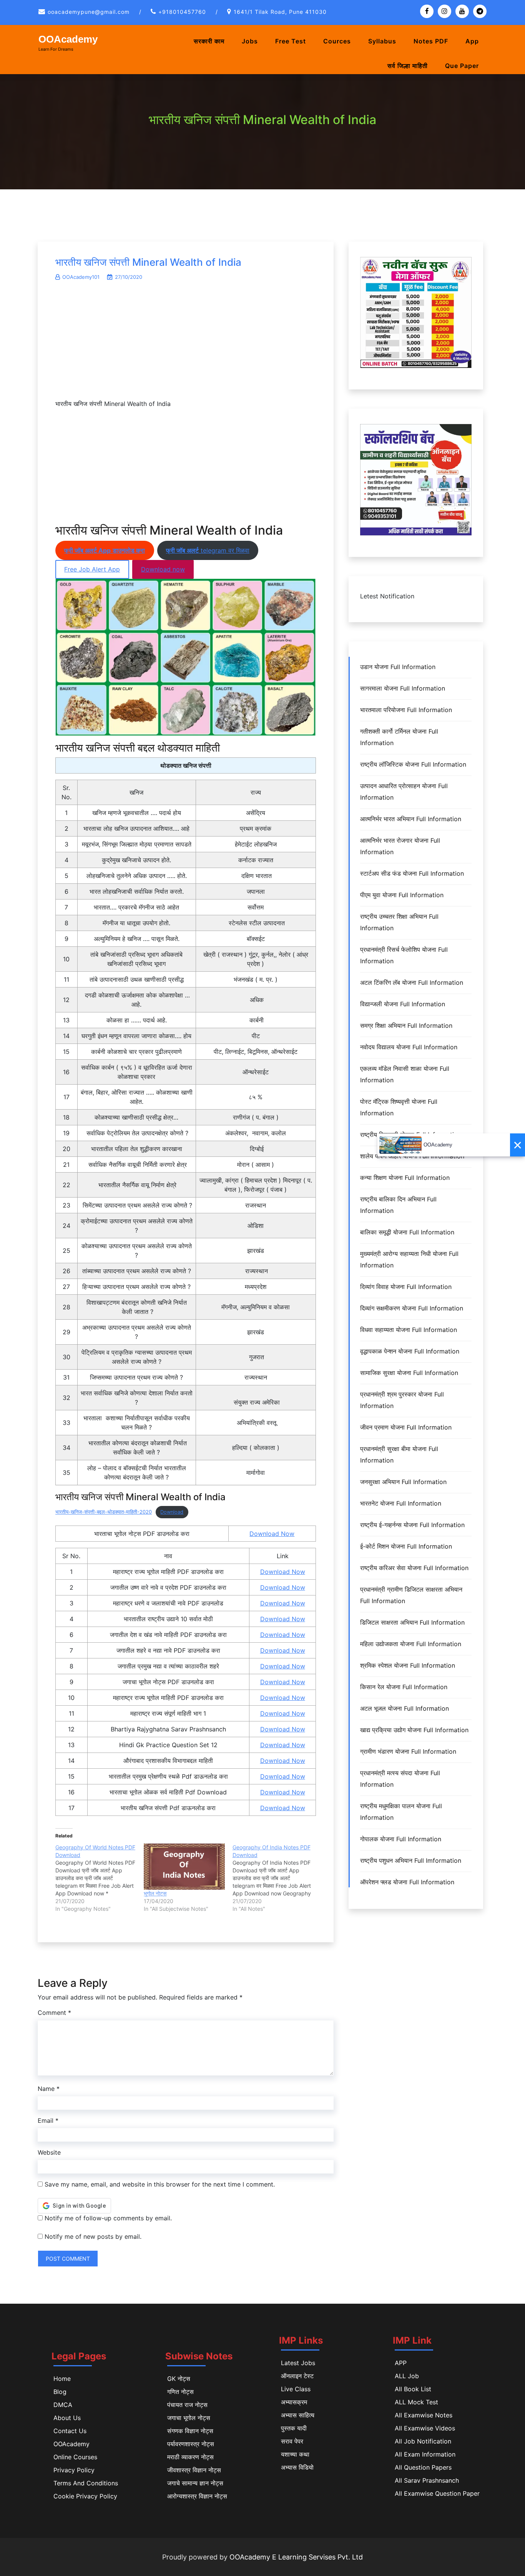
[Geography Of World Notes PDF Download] (100, 1878)
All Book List (413, 2389)
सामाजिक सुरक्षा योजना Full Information (409, 1373)
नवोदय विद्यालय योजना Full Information (409, 1047)
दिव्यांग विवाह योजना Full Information (406, 1287)
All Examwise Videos (425, 2428)
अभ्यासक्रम (294, 2402)
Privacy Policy (74, 2470)
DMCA (63, 2405)
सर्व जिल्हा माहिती (408, 66)
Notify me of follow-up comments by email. (108, 2218)
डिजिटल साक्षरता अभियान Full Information (412, 1622)
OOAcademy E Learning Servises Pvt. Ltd (296, 2557)
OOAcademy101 (81, 277)
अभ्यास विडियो (297, 2467)
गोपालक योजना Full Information (401, 1839)
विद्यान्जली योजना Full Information (403, 1004)
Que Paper (462, 66)
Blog (60, 2392)
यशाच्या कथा (295, 2454)
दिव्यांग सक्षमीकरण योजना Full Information (412, 1308)
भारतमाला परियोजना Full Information (406, 710)
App (472, 41)
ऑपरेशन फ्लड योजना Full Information (407, 1882)
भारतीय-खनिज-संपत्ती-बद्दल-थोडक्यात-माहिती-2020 (104, 1512)
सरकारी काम (209, 41)
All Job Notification (423, 2441)
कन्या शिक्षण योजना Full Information (405, 1178)
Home (62, 2379)
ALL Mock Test (416, 2402)
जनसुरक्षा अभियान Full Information (403, 1482)
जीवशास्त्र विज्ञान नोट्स (194, 2470)
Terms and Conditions (86, 2483)
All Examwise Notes (424, 2415)
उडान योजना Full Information (398, 667)
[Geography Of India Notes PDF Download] (277, 1878)
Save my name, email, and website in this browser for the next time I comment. (160, 2184)
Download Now (272, 1534)
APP (401, 2363)
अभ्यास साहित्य (298, 2415)
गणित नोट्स (180, 2392)
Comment (54, 2013)
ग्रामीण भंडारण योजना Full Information (408, 1751)
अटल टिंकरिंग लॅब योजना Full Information (412, 982)
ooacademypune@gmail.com (89, 12)
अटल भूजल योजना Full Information (405, 1708)
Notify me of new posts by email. (93, 2236)
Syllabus (382, 41)
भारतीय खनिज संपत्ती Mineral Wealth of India (148, 262)
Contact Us (70, 2431)
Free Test (291, 41)
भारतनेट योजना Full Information (401, 1503)
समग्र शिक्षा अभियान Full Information (406, 1025)
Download (172, 1512)
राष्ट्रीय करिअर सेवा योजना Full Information (414, 1568)
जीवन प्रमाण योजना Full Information (406, 1427)
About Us (67, 2418)
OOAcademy (68, 39)
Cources (337, 41)
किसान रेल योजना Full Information (404, 1687)
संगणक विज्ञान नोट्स (190, 2431)
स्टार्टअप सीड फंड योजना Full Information (412, 873)
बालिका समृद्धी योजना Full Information (407, 1232)
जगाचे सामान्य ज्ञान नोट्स (195, 2483)
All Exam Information (425, 2454)
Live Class (296, 2389)
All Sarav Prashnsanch (427, 2480)
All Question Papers (423, 2467)
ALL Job (407, 2376)
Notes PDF (431, 41)
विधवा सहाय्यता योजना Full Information (409, 1330)
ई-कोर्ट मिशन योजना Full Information (406, 1546)
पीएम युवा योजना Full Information (402, 895)
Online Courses (75, 2457)
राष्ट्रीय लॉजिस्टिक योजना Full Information (413, 764)
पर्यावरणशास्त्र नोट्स (191, 2444)
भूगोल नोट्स (155, 1893)
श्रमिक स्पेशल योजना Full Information (408, 1665)
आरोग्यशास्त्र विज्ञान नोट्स (197, 2496)
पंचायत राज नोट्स (187, 2405)
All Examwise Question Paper (437, 2493)
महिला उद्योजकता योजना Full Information (411, 1644)
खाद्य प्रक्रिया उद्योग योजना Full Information (414, 1730)
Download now (163, 569)
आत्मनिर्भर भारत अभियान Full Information (411, 819)
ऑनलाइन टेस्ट (297, 2376)
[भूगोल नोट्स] (184, 1867)
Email (48, 2120)
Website (49, 2152)
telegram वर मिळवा (208, 550)
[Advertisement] (186, 344)
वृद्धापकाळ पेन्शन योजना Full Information (410, 1351)
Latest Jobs (298, 2363)
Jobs (250, 41)
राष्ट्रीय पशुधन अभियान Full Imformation (411, 1860)
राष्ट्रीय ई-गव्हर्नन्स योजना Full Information (412, 1525)
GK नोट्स (179, 2379)
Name (49, 2089)
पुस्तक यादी (294, 2428)
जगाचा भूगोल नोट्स (189, 2418)
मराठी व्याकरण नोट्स (190, 2457)
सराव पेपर (292, 2441)
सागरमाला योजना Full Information (403, 688)
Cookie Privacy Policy (85, 2496)
